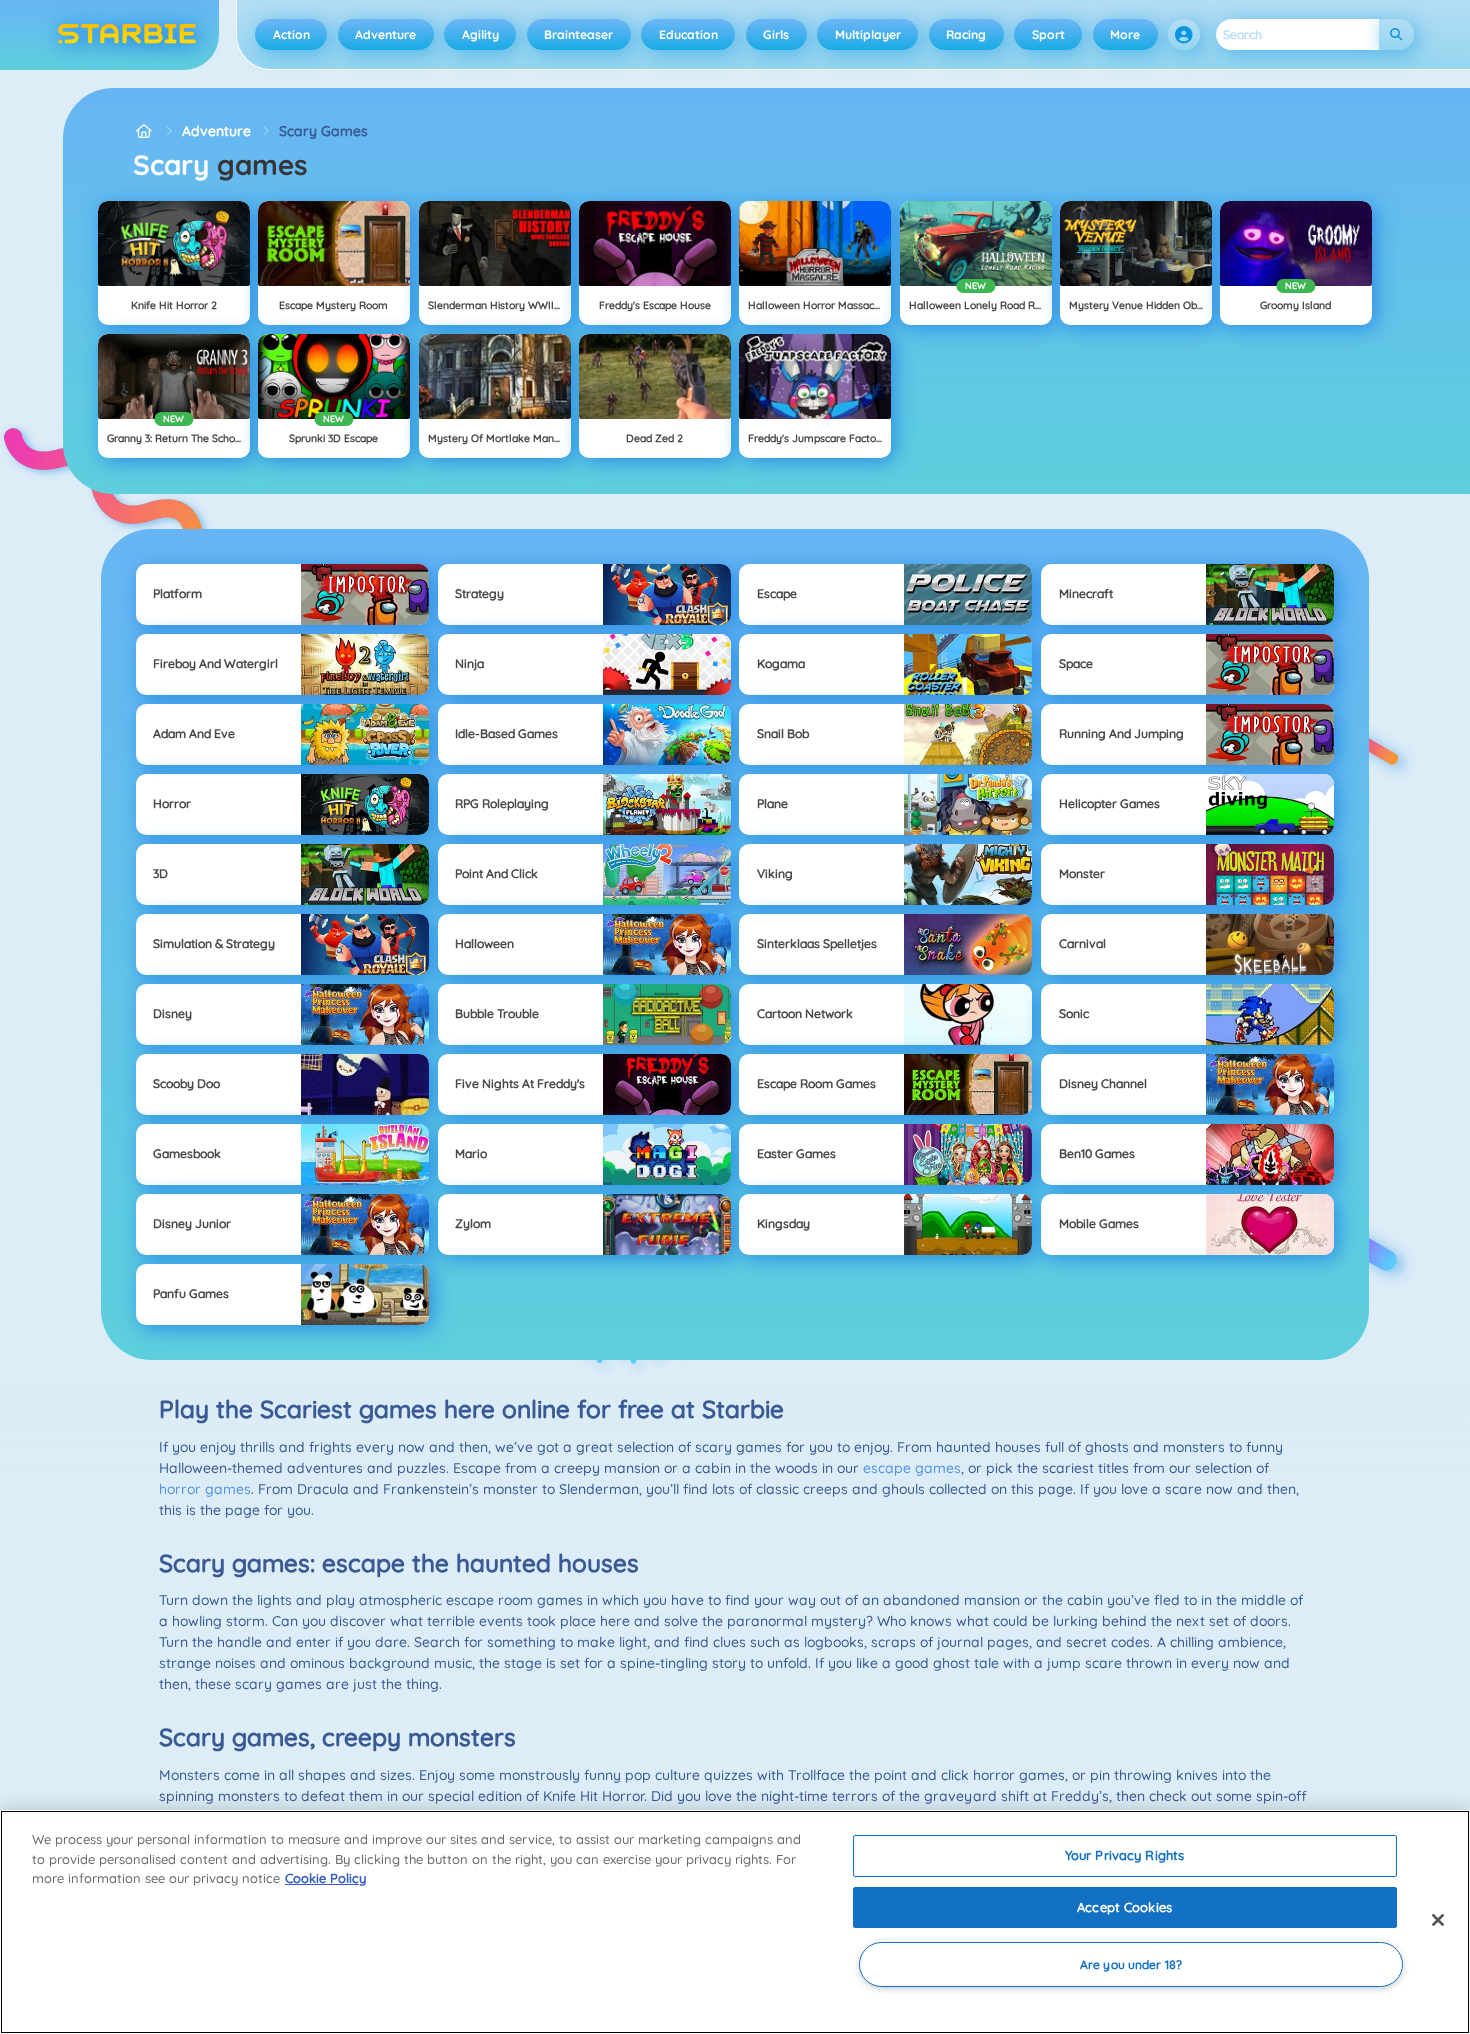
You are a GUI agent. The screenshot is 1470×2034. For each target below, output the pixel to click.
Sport (1048, 34)
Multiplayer (868, 34)
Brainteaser (578, 34)
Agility (480, 34)
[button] (1184, 35)
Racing (966, 34)
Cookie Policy (325, 1878)
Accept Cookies (1124, 1907)
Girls (776, 34)
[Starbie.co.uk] (143, 131)
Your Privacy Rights (1124, 1855)
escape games (912, 1468)
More (1125, 34)
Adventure (385, 34)
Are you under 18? (1131, 1964)
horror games (205, 1489)
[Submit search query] (1396, 34)
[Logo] (127, 35)
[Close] (1438, 1920)
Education (688, 34)
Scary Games (323, 131)
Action (291, 34)
